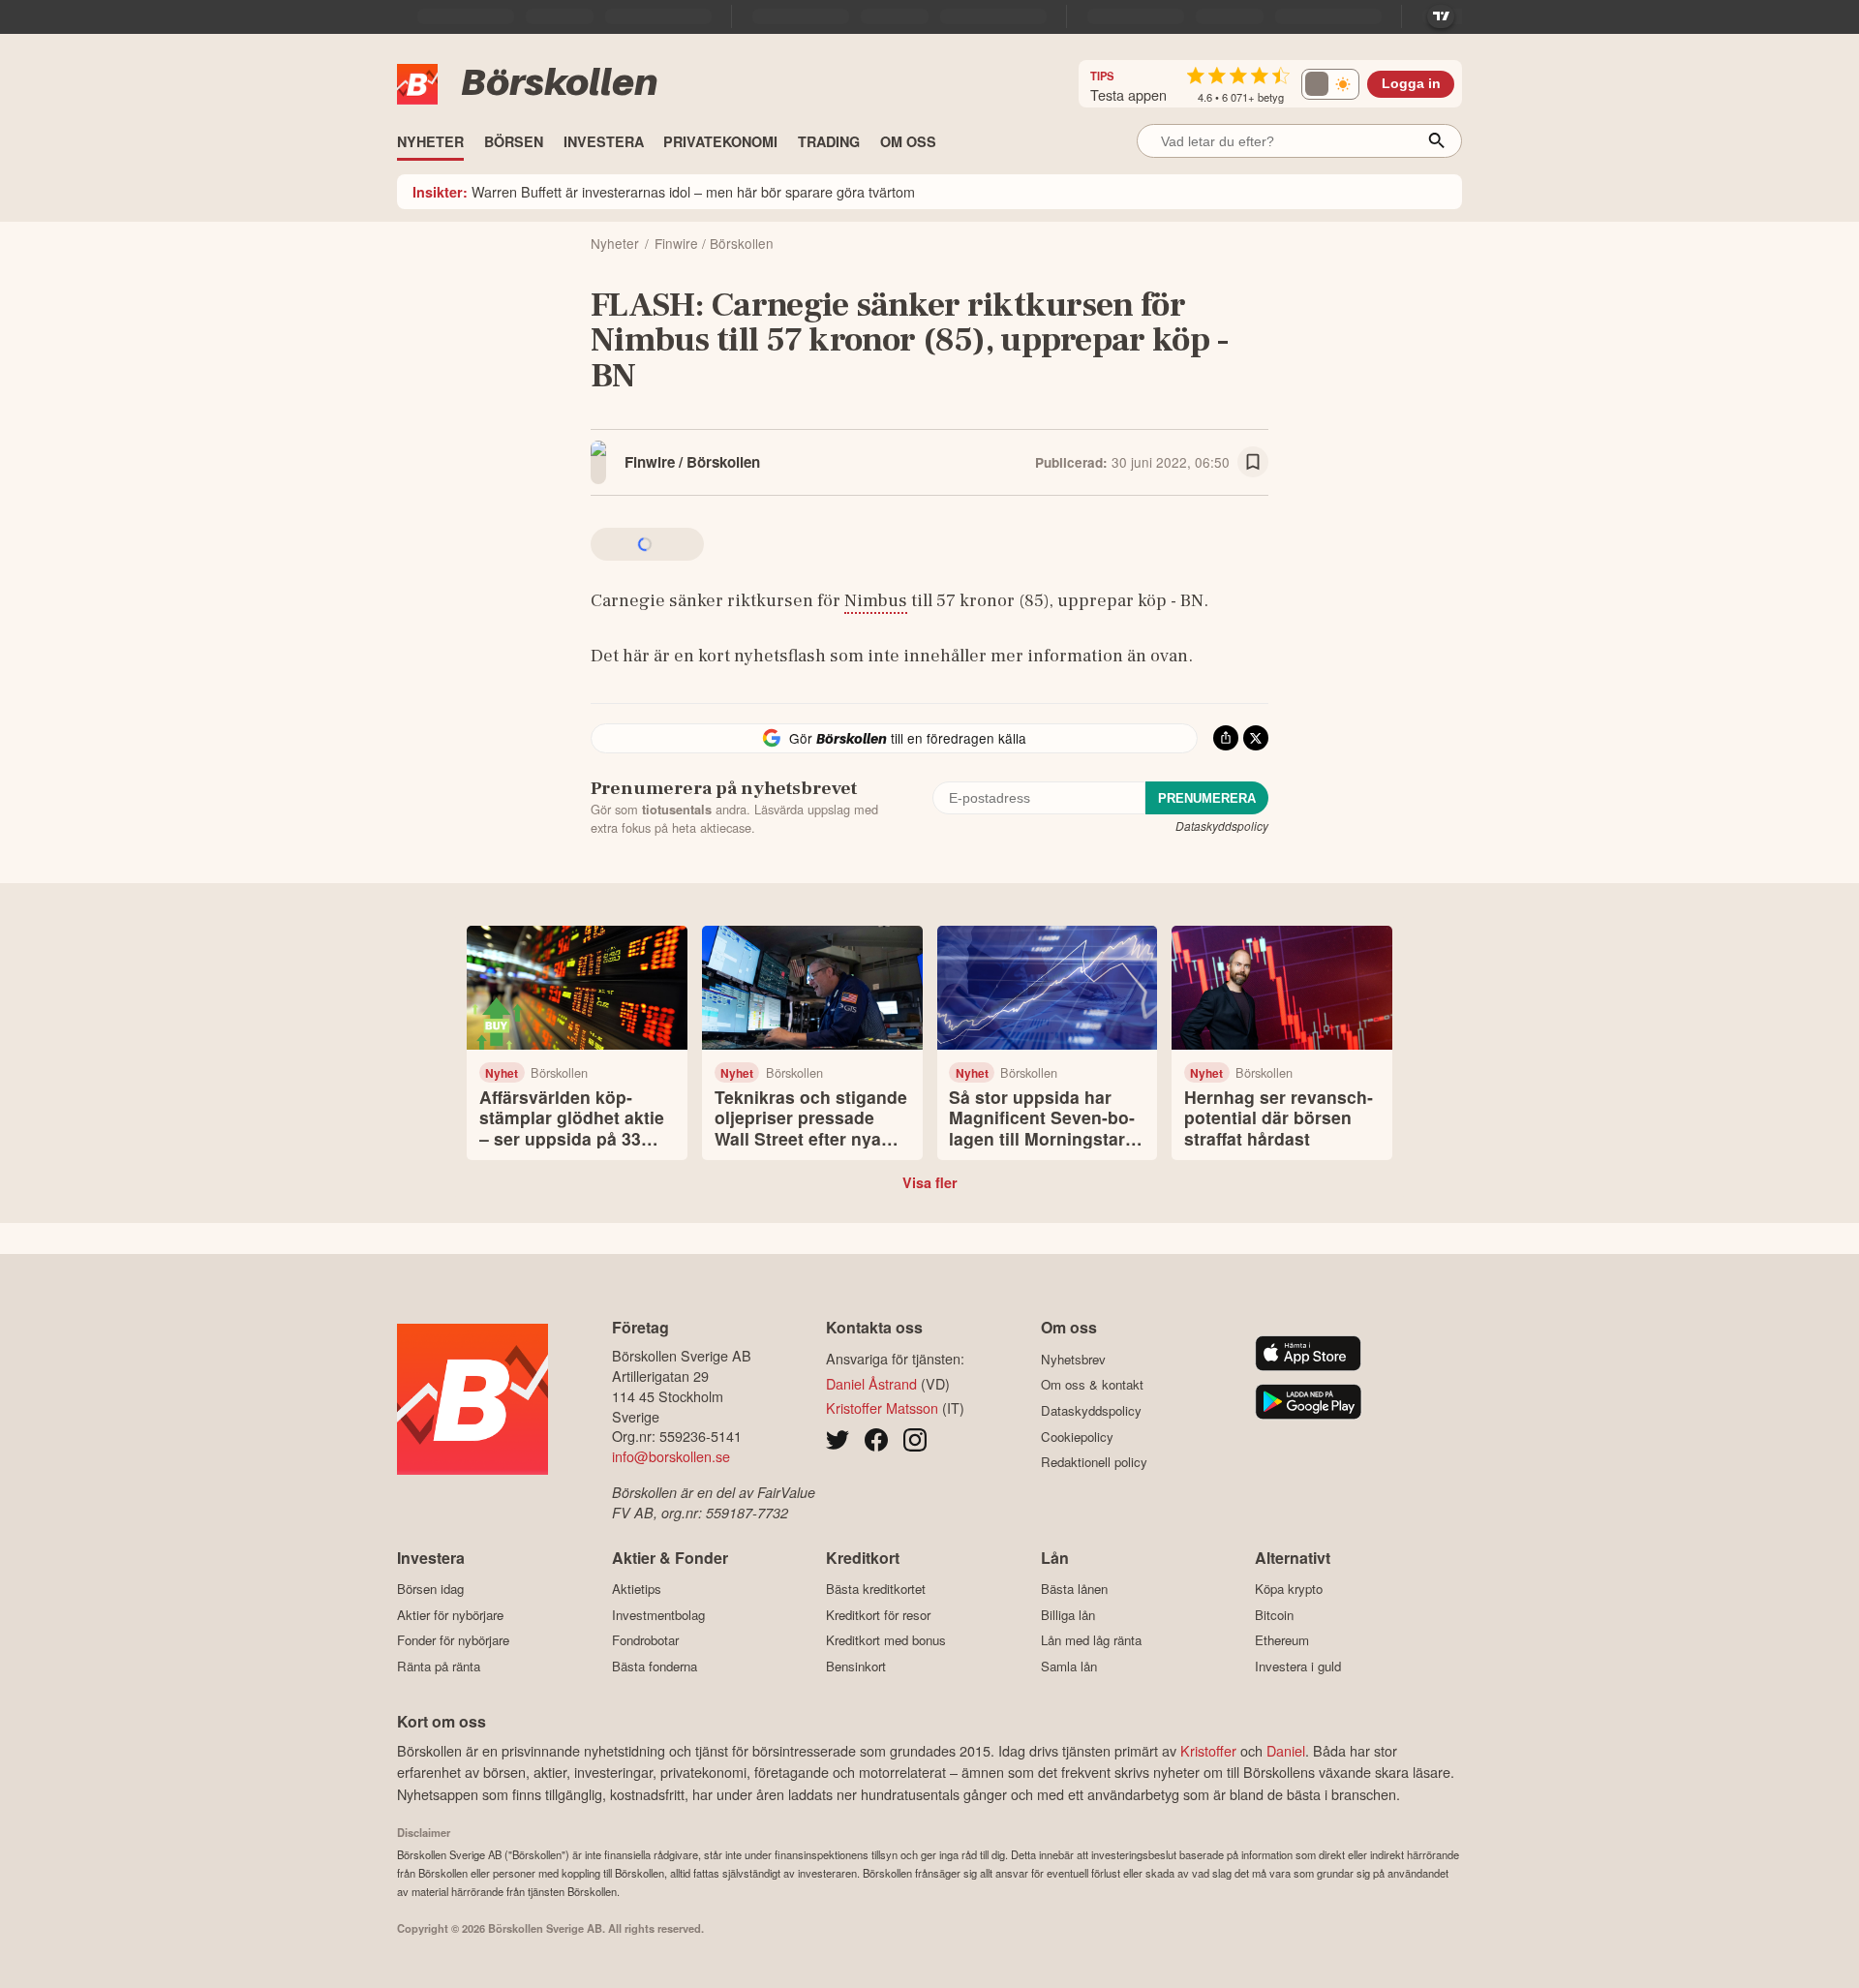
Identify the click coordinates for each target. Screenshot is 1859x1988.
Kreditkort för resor (878, 1615)
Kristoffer (1208, 1750)
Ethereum (1282, 1640)
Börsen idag (430, 1589)
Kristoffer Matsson (882, 1407)
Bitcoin (1274, 1615)
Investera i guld (1298, 1666)
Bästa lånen (1074, 1589)
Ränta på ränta (439, 1666)
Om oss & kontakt (1092, 1385)
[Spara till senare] (1253, 462)
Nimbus (876, 600)
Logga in (1411, 84)
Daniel (1286, 1750)
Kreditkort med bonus (886, 1640)
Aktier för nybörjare (450, 1615)
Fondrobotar (645, 1640)
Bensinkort (856, 1666)
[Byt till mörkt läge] (1330, 84)
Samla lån (1069, 1666)
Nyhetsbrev (1073, 1359)
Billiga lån (1068, 1615)
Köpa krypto (1289, 1589)
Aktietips (637, 1589)
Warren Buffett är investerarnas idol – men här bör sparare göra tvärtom (664, 191)
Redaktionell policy (1094, 1462)
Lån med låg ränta (1091, 1640)
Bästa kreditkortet (876, 1589)
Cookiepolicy (1077, 1437)
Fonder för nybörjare (453, 1640)
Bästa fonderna (655, 1666)
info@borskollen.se (671, 1456)
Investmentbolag (658, 1615)
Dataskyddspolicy (1222, 826)
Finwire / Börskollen (692, 462)
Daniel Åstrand (871, 1383)
